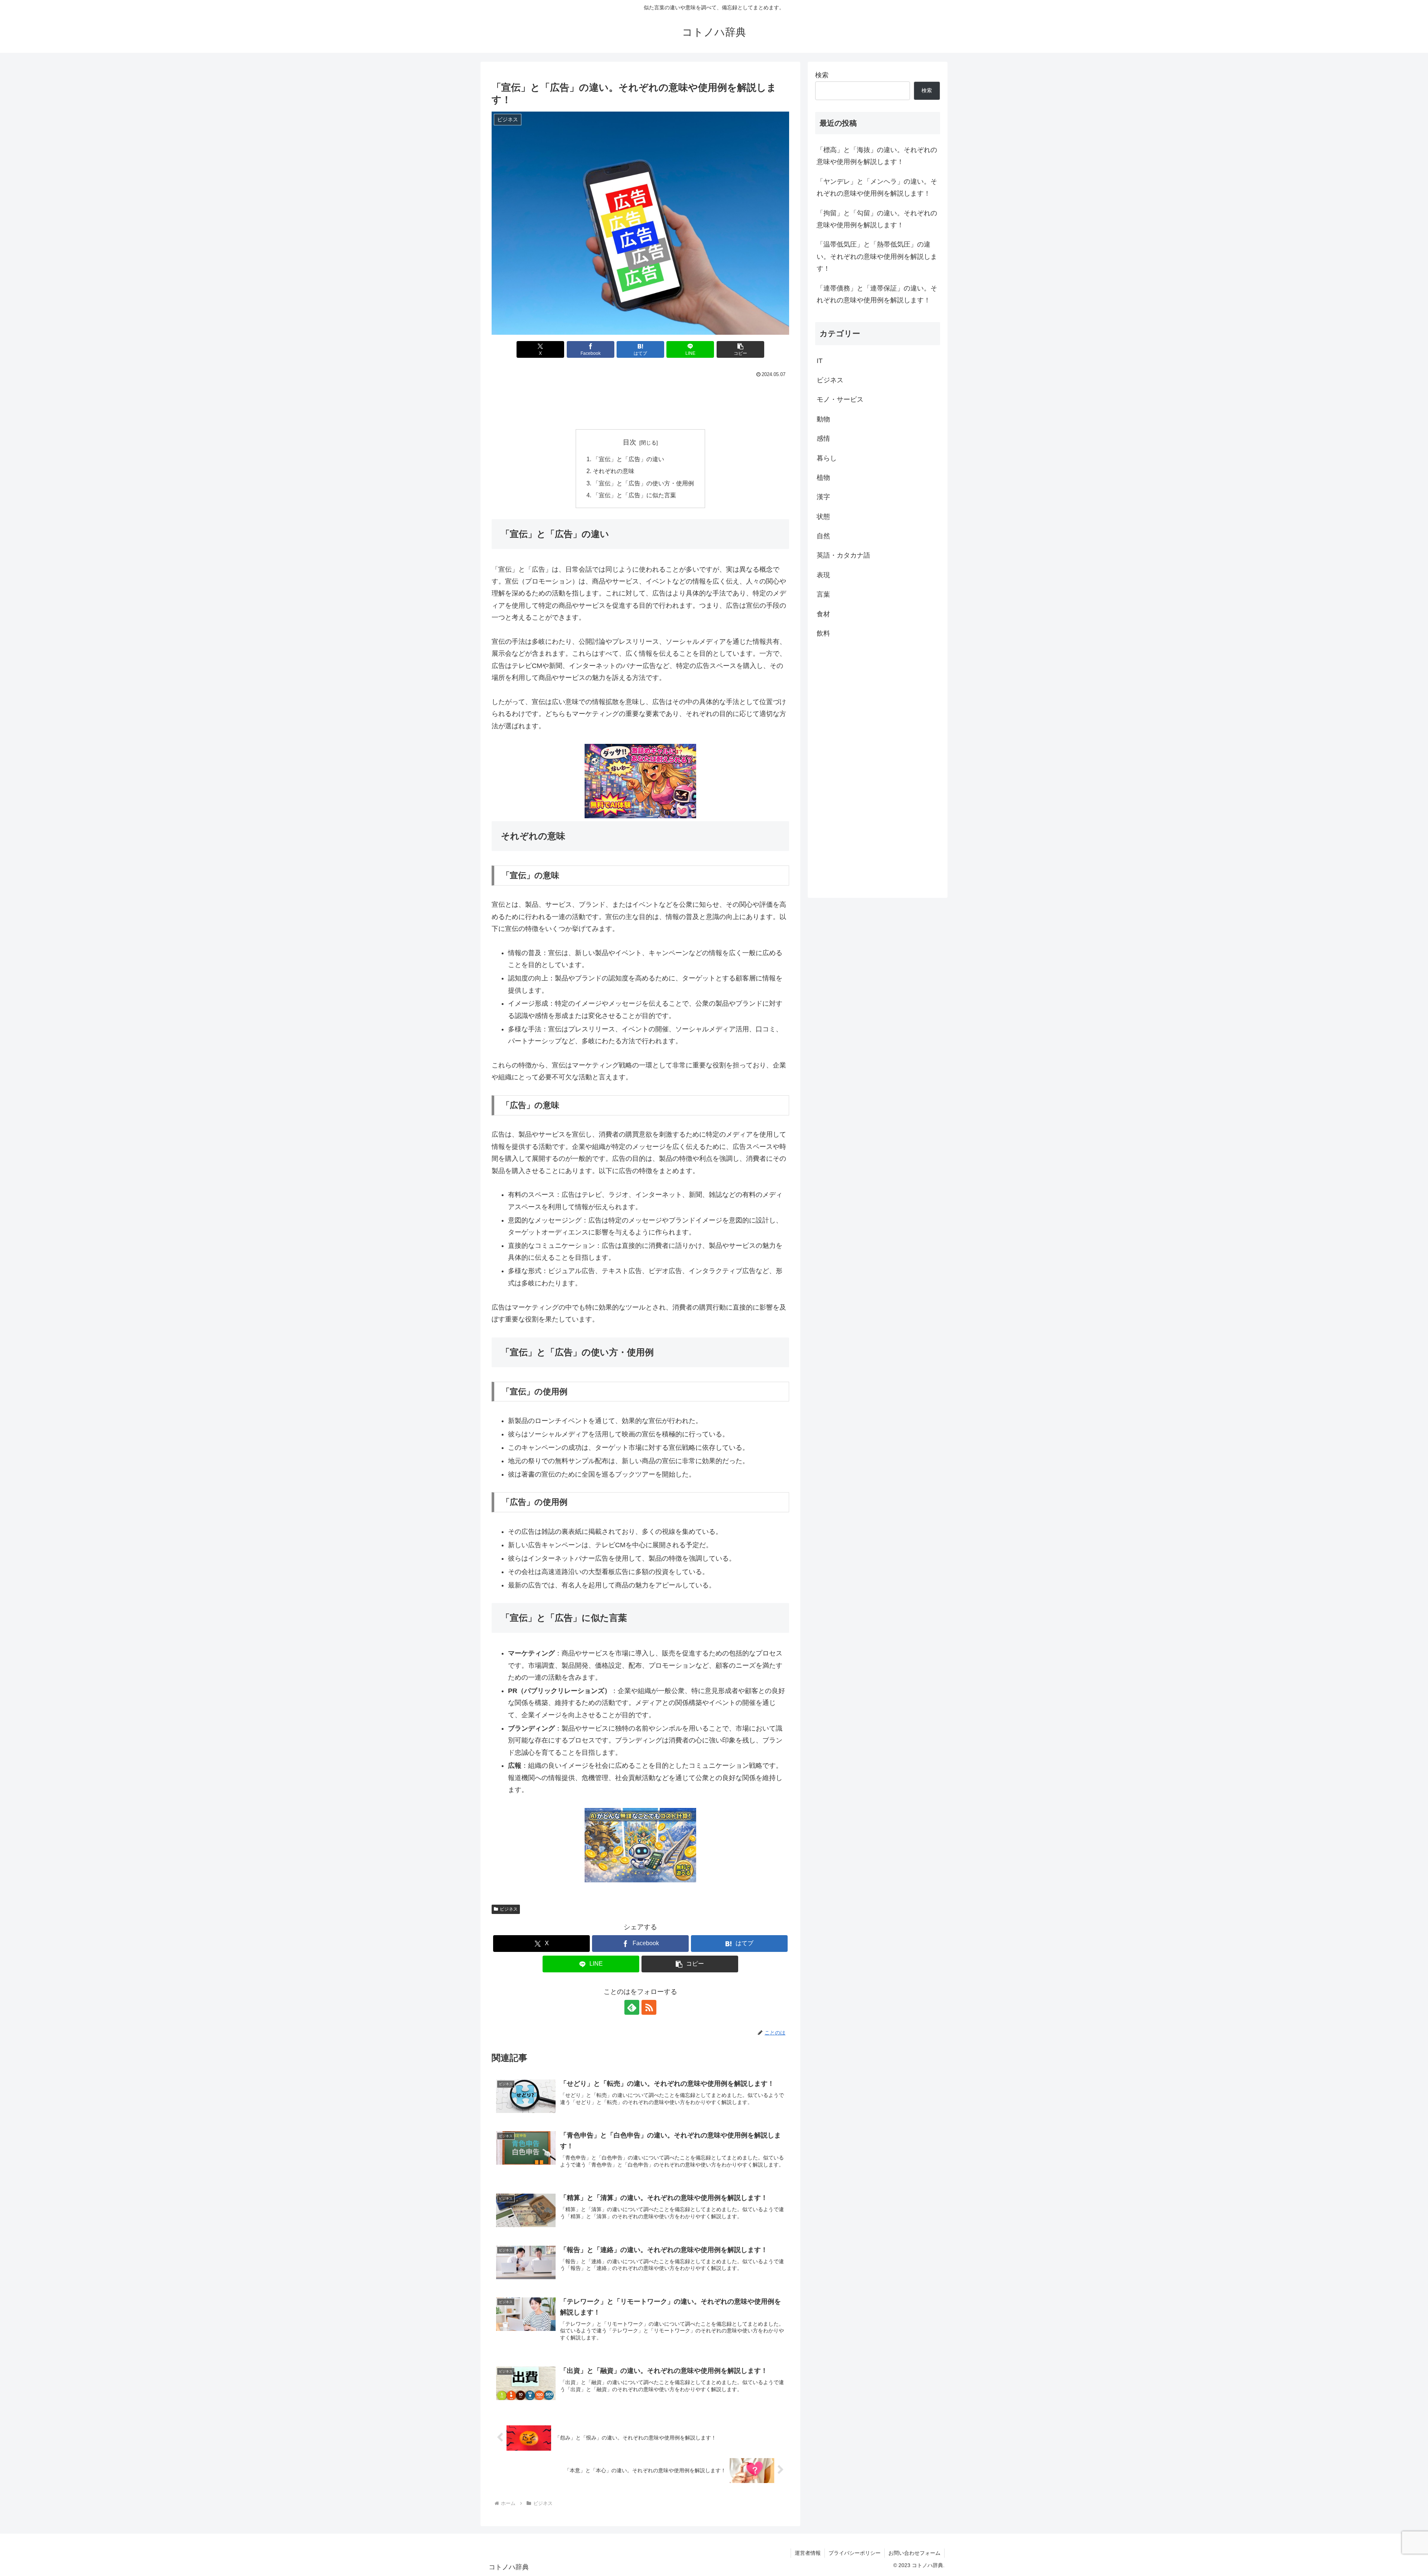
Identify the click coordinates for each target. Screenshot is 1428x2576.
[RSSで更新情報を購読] (649, 2007)
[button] (740, 349)
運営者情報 (808, 2553)
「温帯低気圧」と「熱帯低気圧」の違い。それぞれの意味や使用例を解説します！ (877, 256)
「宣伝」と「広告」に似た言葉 (634, 495)
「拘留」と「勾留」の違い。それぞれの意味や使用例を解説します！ (877, 219)
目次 (630, 442)
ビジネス (509, 1909)
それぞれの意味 (614, 471)
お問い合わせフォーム (914, 2553)
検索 (822, 75)
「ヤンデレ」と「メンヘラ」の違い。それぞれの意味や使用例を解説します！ (877, 187)
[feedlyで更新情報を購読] (632, 2007)
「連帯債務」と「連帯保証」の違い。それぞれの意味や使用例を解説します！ (877, 294)
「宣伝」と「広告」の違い (628, 459)
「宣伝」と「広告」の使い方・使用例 (643, 483)
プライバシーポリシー (855, 2553)
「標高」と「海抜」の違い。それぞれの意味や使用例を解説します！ (877, 156)
